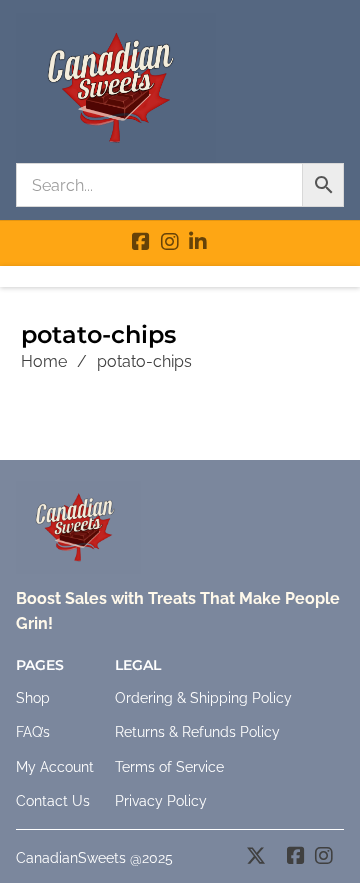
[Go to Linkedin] (198, 244)
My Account (55, 767)
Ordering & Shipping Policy (203, 698)
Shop (33, 698)
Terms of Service (169, 767)
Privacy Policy (161, 801)
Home (44, 361)
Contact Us (53, 801)
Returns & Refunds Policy (197, 732)
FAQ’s (33, 732)
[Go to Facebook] (141, 244)
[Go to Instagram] (170, 244)
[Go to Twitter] (256, 858)
